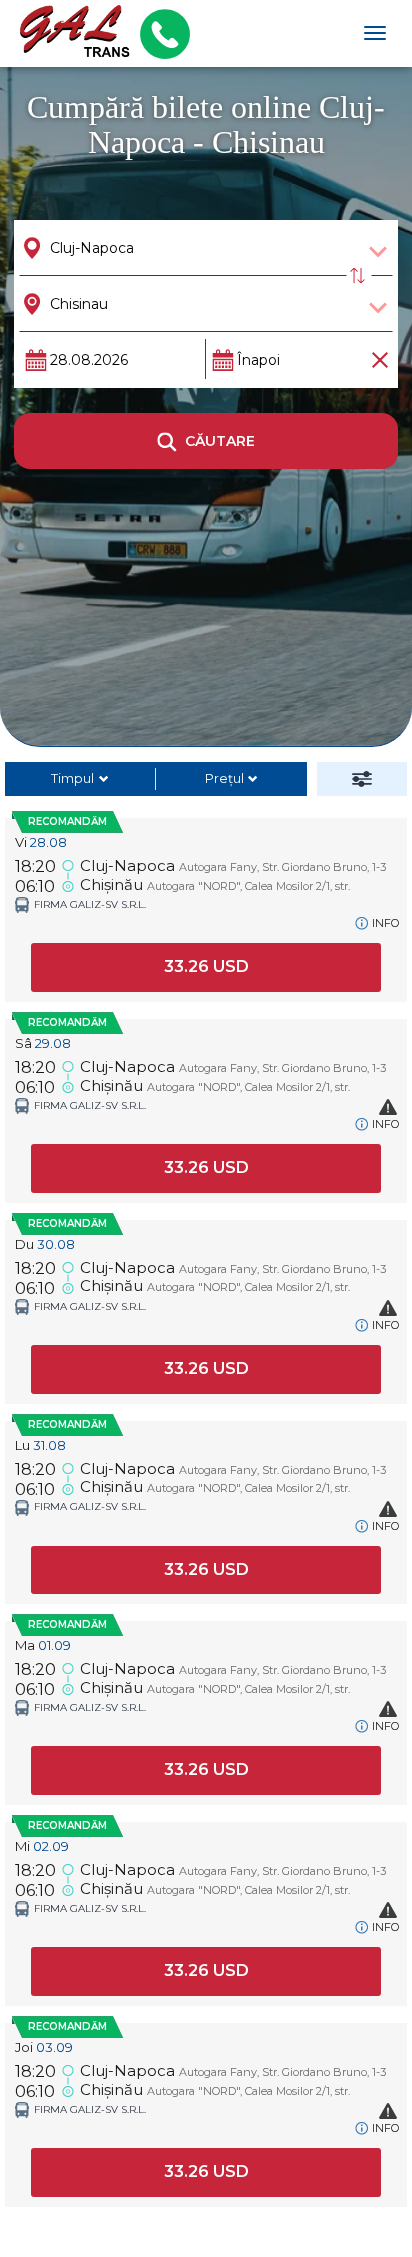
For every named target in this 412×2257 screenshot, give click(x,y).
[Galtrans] (67, 33)
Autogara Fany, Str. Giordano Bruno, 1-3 (282, 867)
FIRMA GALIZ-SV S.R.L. (90, 904)
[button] (206, 967)
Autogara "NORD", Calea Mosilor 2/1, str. (248, 886)
